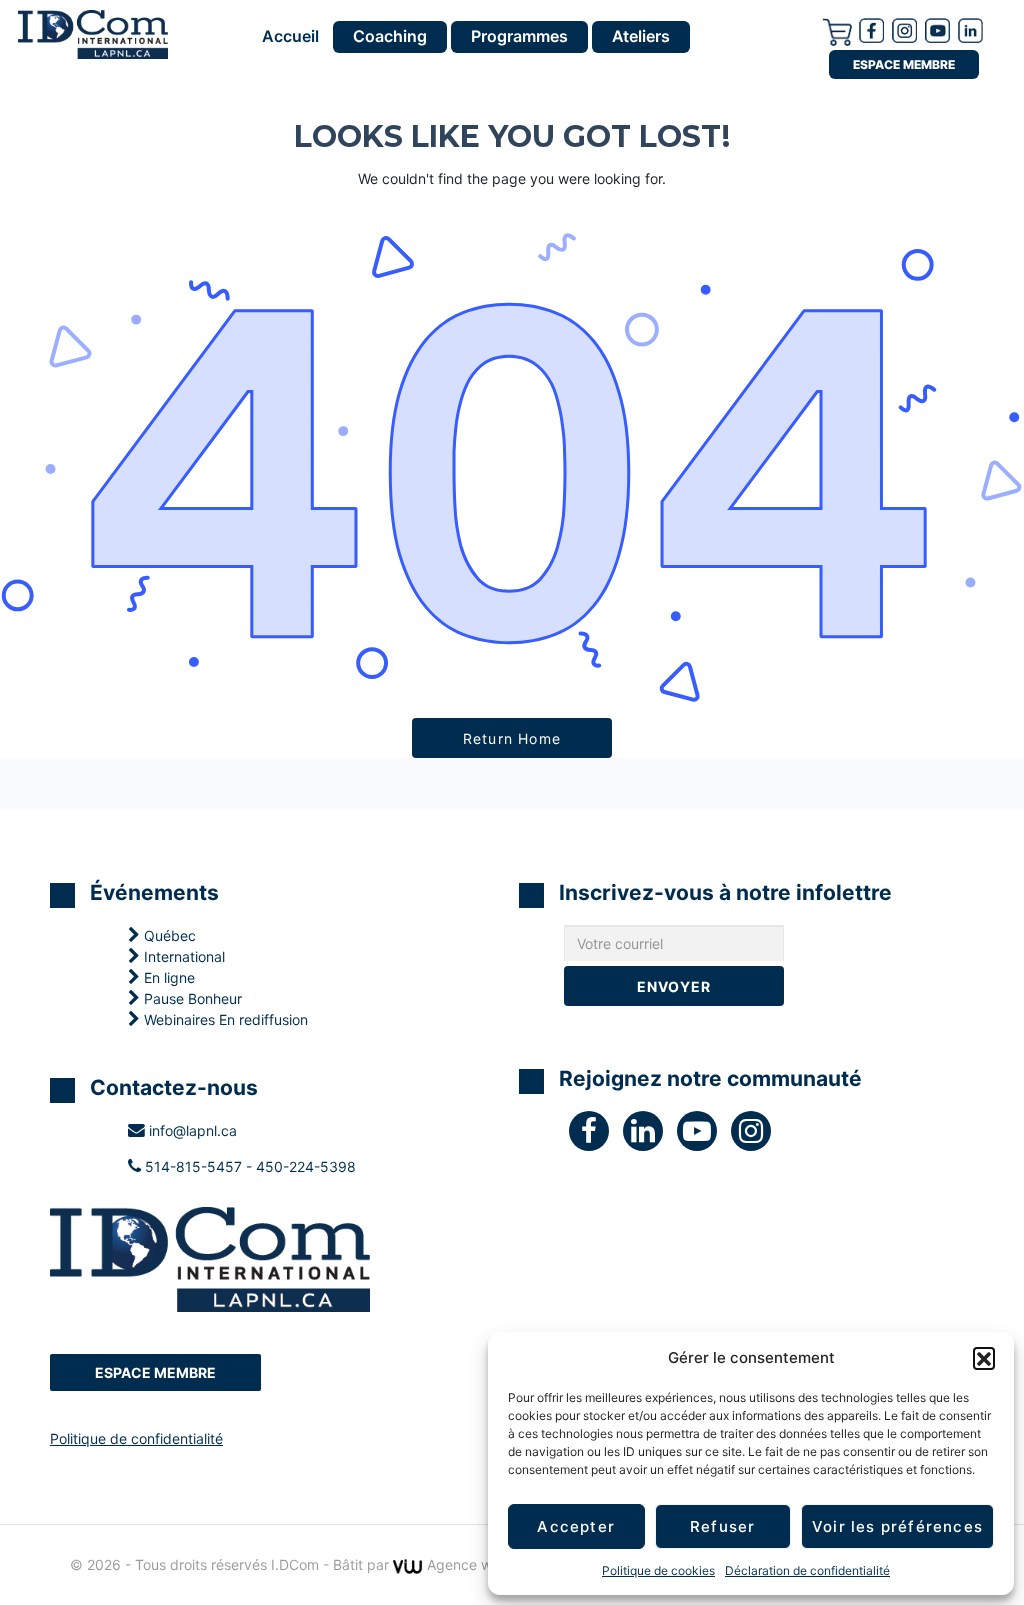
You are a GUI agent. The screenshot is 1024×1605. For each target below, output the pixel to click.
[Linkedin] (970, 29)
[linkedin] (650, 1135)
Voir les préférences (897, 1526)
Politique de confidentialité (136, 1438)
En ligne (167, 977)
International (182, 956)
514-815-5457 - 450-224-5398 (248, 1166)
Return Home (512, 738)
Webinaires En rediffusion (224, 1019)
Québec (168, 935)
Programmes (519, 36)
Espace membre (904, 64)
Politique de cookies (658, 1570)
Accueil (290, 37)
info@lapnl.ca (191, 1130)
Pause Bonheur (191, 998)
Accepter (576, 1526)
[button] (984, 1358)
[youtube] (937, 29)
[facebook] (871, 29)
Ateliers (641, 36)
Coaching (390, 36)
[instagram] (904, 29)
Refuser (722, 1526)
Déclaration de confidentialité (807, 1570)
